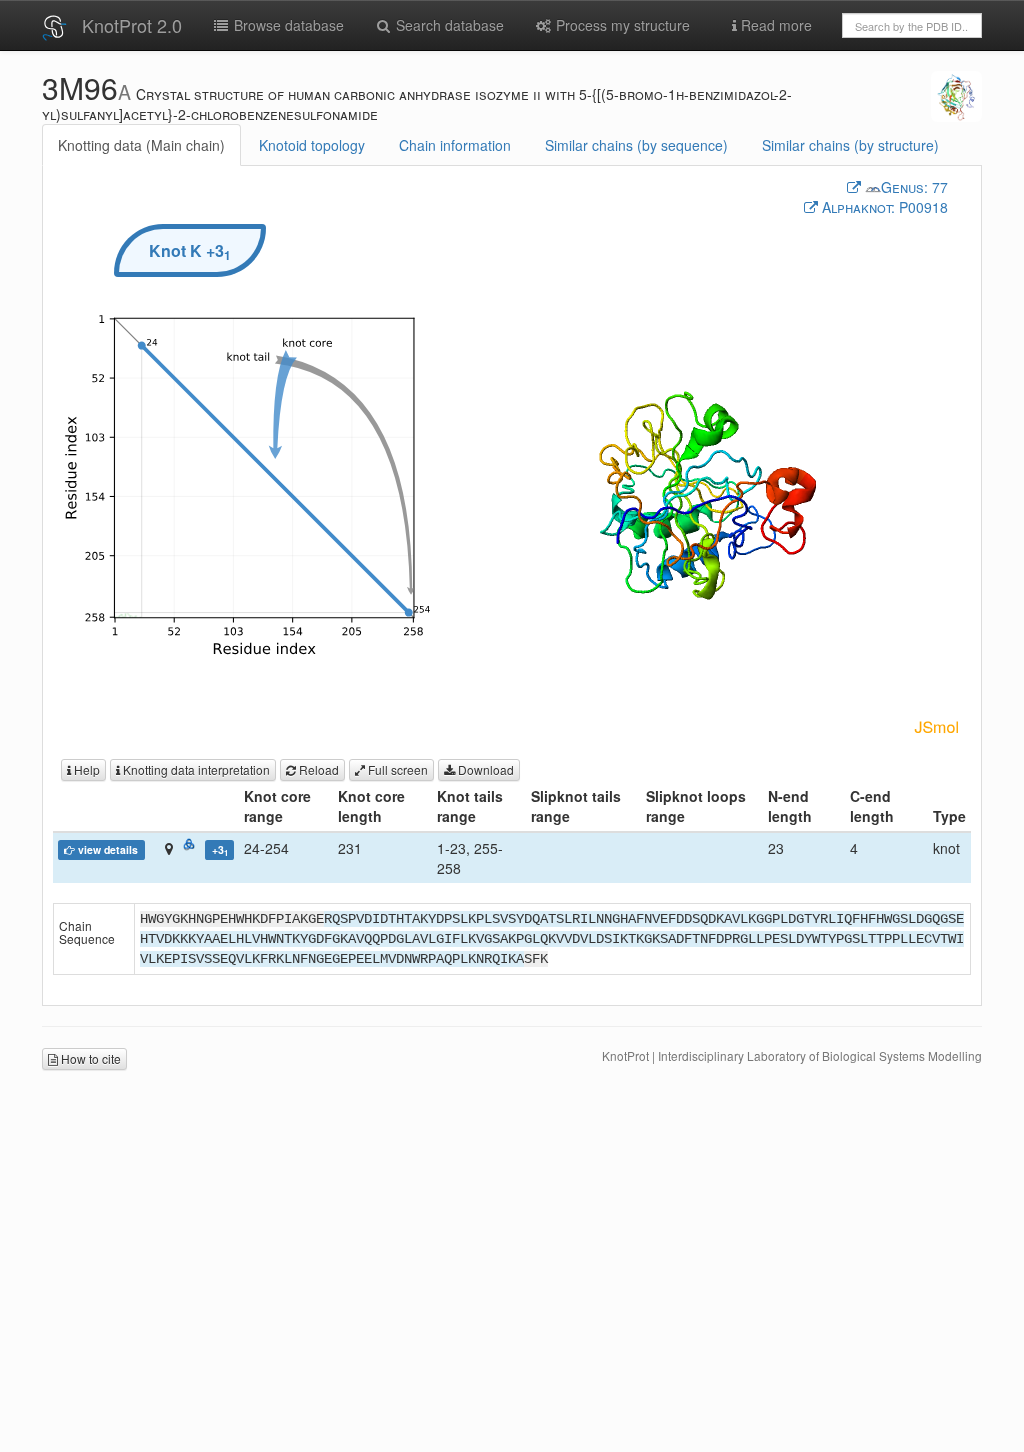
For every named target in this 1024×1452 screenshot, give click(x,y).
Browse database (287, 25)
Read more (774, 25)
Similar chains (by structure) (850, 145)
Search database (448, 25)
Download (484, 769)
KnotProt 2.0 (132, 25)
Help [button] (85, 769)
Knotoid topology (312, 145)
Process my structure (621, 25)
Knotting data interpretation (195, 769)
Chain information (455, 145)
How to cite (89, 1058)
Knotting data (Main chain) (141, 145)
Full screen (396, 769)
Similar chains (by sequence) (636, 145)
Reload (317, 769)
